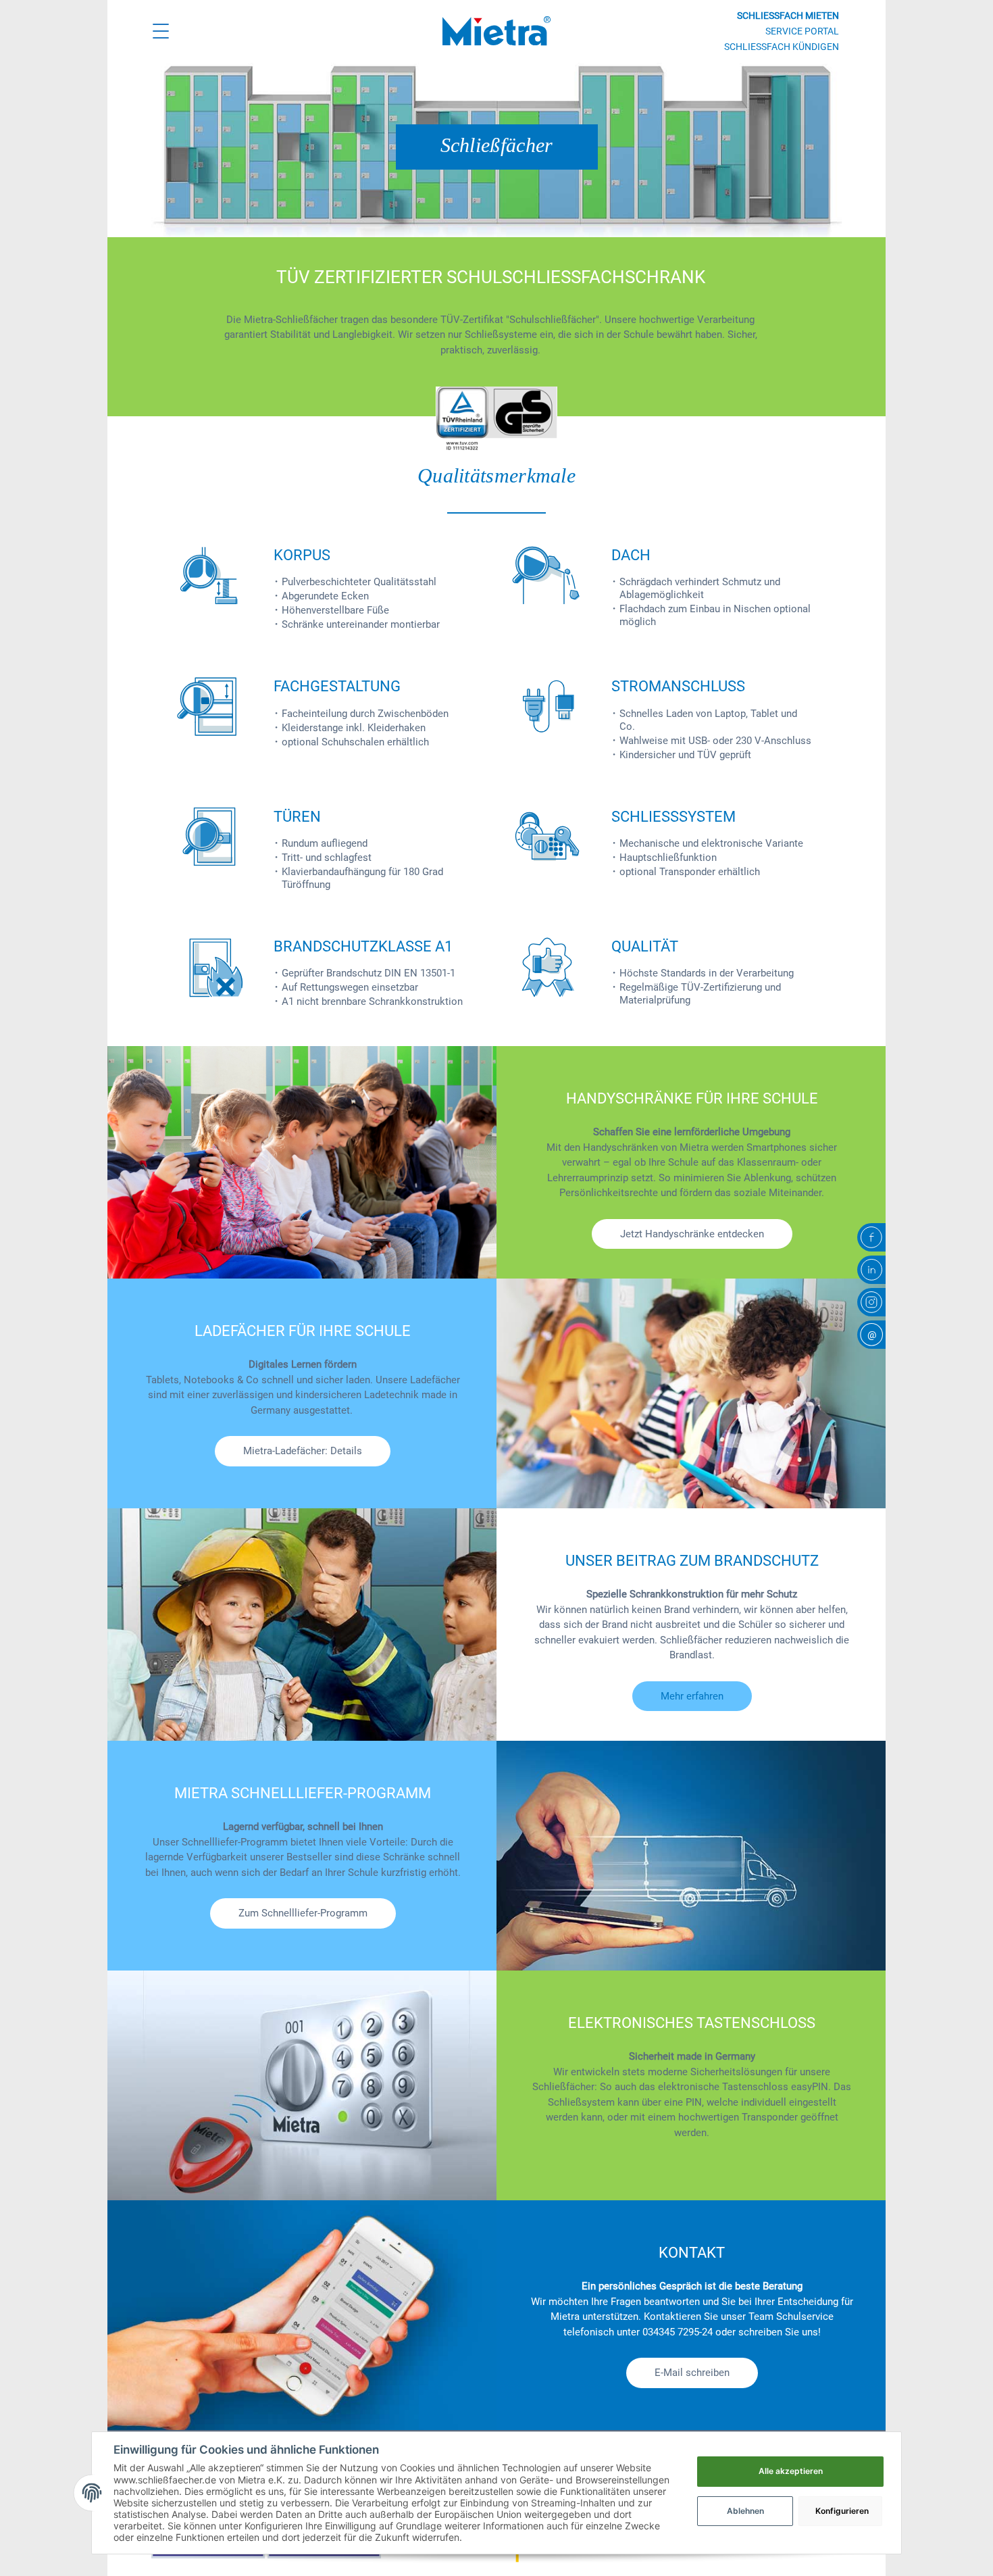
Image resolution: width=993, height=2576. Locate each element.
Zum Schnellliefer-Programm (303, 1913)
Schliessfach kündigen (782, 47)
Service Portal (802, 31)
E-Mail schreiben (692, 2373)
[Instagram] (871, 1302)
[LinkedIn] (871, 1270)
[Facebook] (871, 1237)
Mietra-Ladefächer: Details (303, 1451)
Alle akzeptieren (791, 2471)
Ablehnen (745, 2511)
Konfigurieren (842, 2511)
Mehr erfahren (692, 1696)
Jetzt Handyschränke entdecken (692, 1234)
